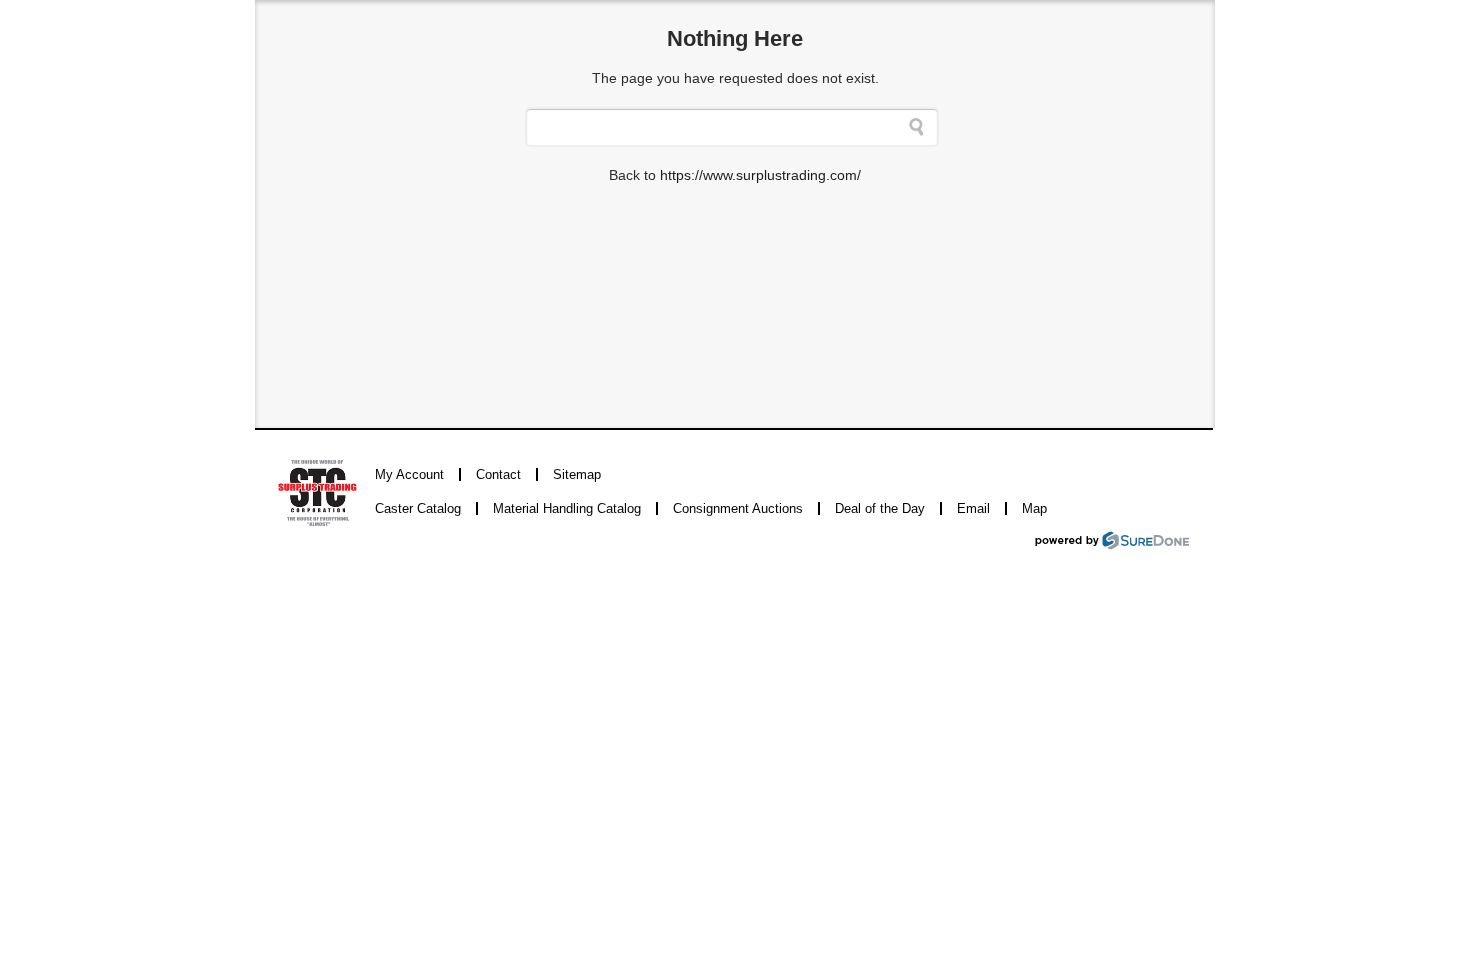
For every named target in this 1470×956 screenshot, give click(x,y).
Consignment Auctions (738, 508)
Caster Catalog (418, 508)
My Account (409, 474)
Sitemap (577, 474)
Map (1034, 508)
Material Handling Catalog (567, 508)
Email (973, 508)
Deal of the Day (880, 508)
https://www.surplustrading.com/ (760, 175)
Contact (498, 474)
